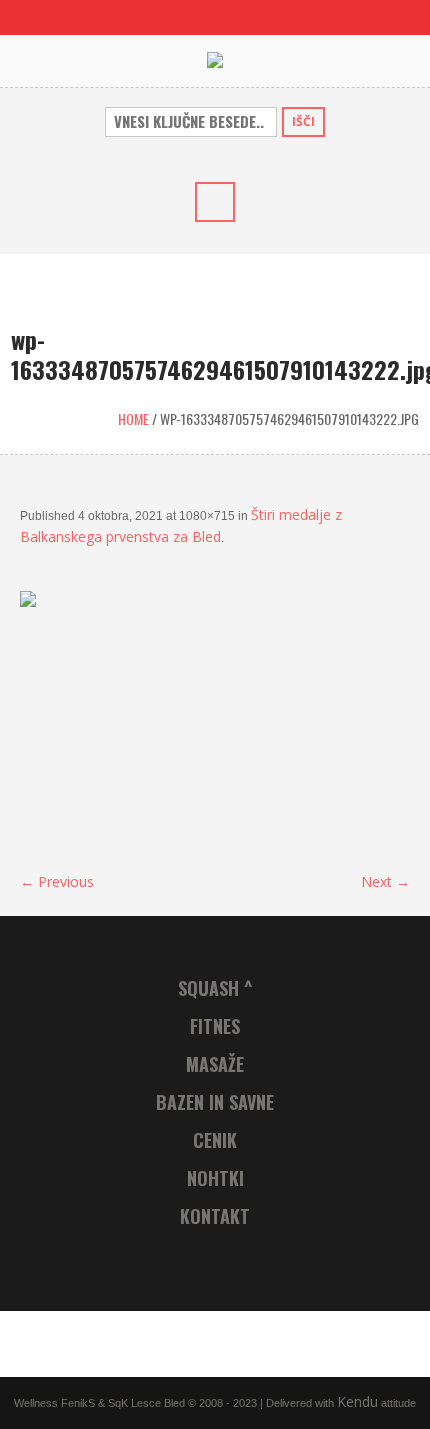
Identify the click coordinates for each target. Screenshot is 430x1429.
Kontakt (215, 1216)
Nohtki (215, 1178)
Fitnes (215, 1026)
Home (133, 418)
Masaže (215, 1064)
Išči (303, 121)
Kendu (357, 1401)
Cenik (215, 1140)
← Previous (57, 881)
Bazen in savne (215, 1102)
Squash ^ (215, 988)
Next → (385, 881)
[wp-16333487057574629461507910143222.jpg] (215, 720)
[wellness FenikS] (215, 60)
